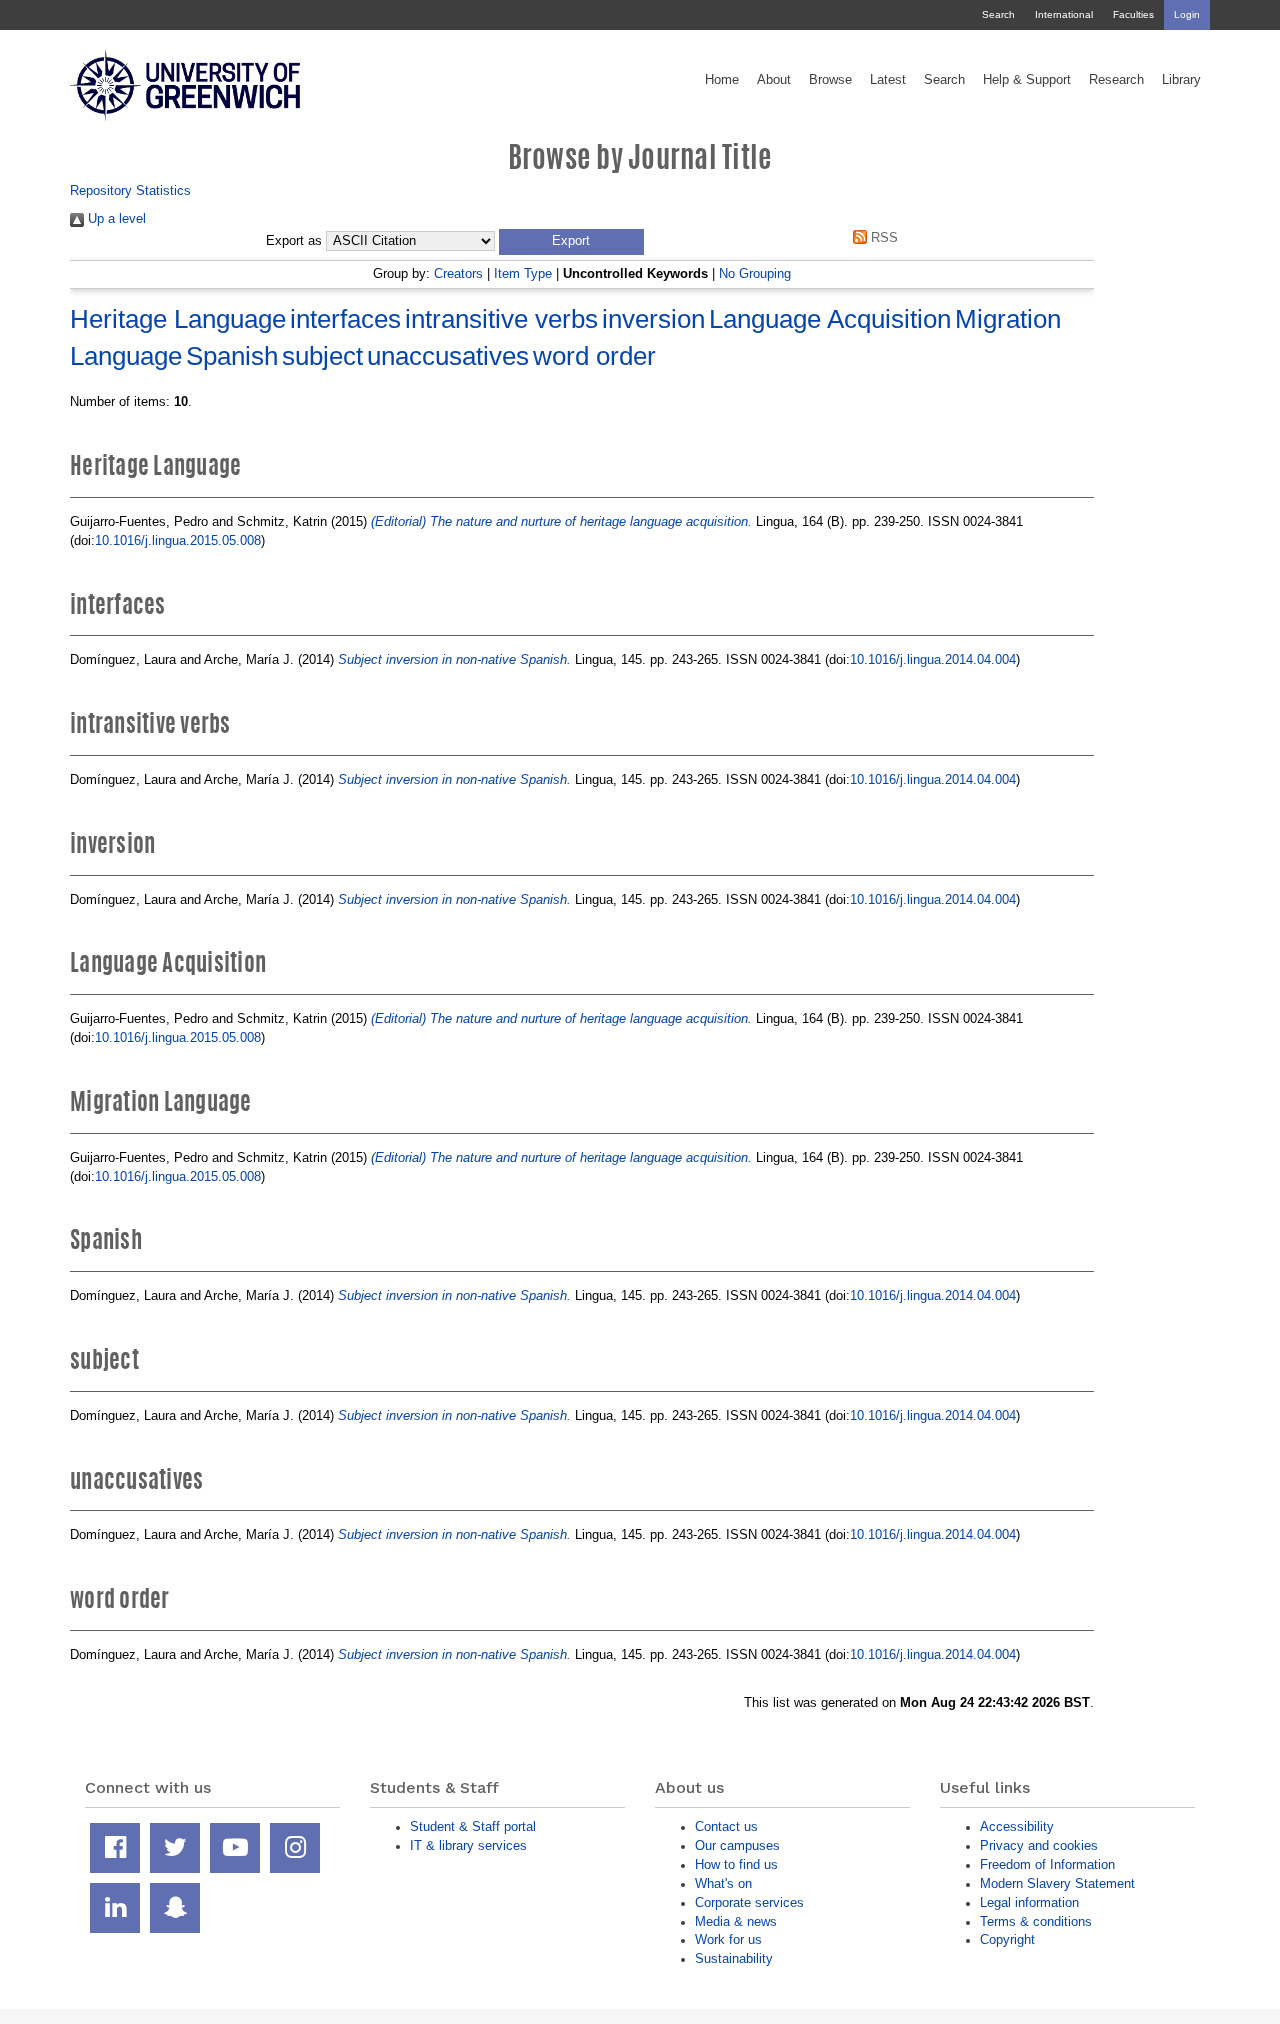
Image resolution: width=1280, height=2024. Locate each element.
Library (1181, 80)
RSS (882, 237)
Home (722, 80)
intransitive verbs (501, 319)
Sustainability (734, 1958)
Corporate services (749, 1902)
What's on (723, 1883)
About (774, 80)
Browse (830, 80)
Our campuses (737, 1845)
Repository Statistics (130, 190)
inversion (653, 319)
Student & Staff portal (473, 1826)
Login (1187, 14)
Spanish (232, 356)
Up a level (115, 218)
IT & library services (468, 1845)
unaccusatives (448, 356)
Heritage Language (178, 319)
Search (998, 14)
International (1064, 14)
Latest (888, 80)
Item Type (523, 273)
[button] (571, 242)
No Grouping (755, 273)
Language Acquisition (830, 319)
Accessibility (1017, 1826)
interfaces (345, 319)
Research (1116, 80)
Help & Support (1027, 80)
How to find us (736, 1864)
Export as (294, 241)
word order (594, 356)
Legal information (1029, 1902)
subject (322, 356)
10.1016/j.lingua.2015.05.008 (178, 540)
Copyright (1007, 1939)
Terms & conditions (1036, 1921)
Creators (458, 273)
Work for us (728, 1939)
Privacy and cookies (1039, 1845)
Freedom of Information (1047, 1864)
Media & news (736, 1921)
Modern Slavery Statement (1057, 1883)
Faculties (1133, 14)
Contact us (726, 1826)
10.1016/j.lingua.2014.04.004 (933, 659)
